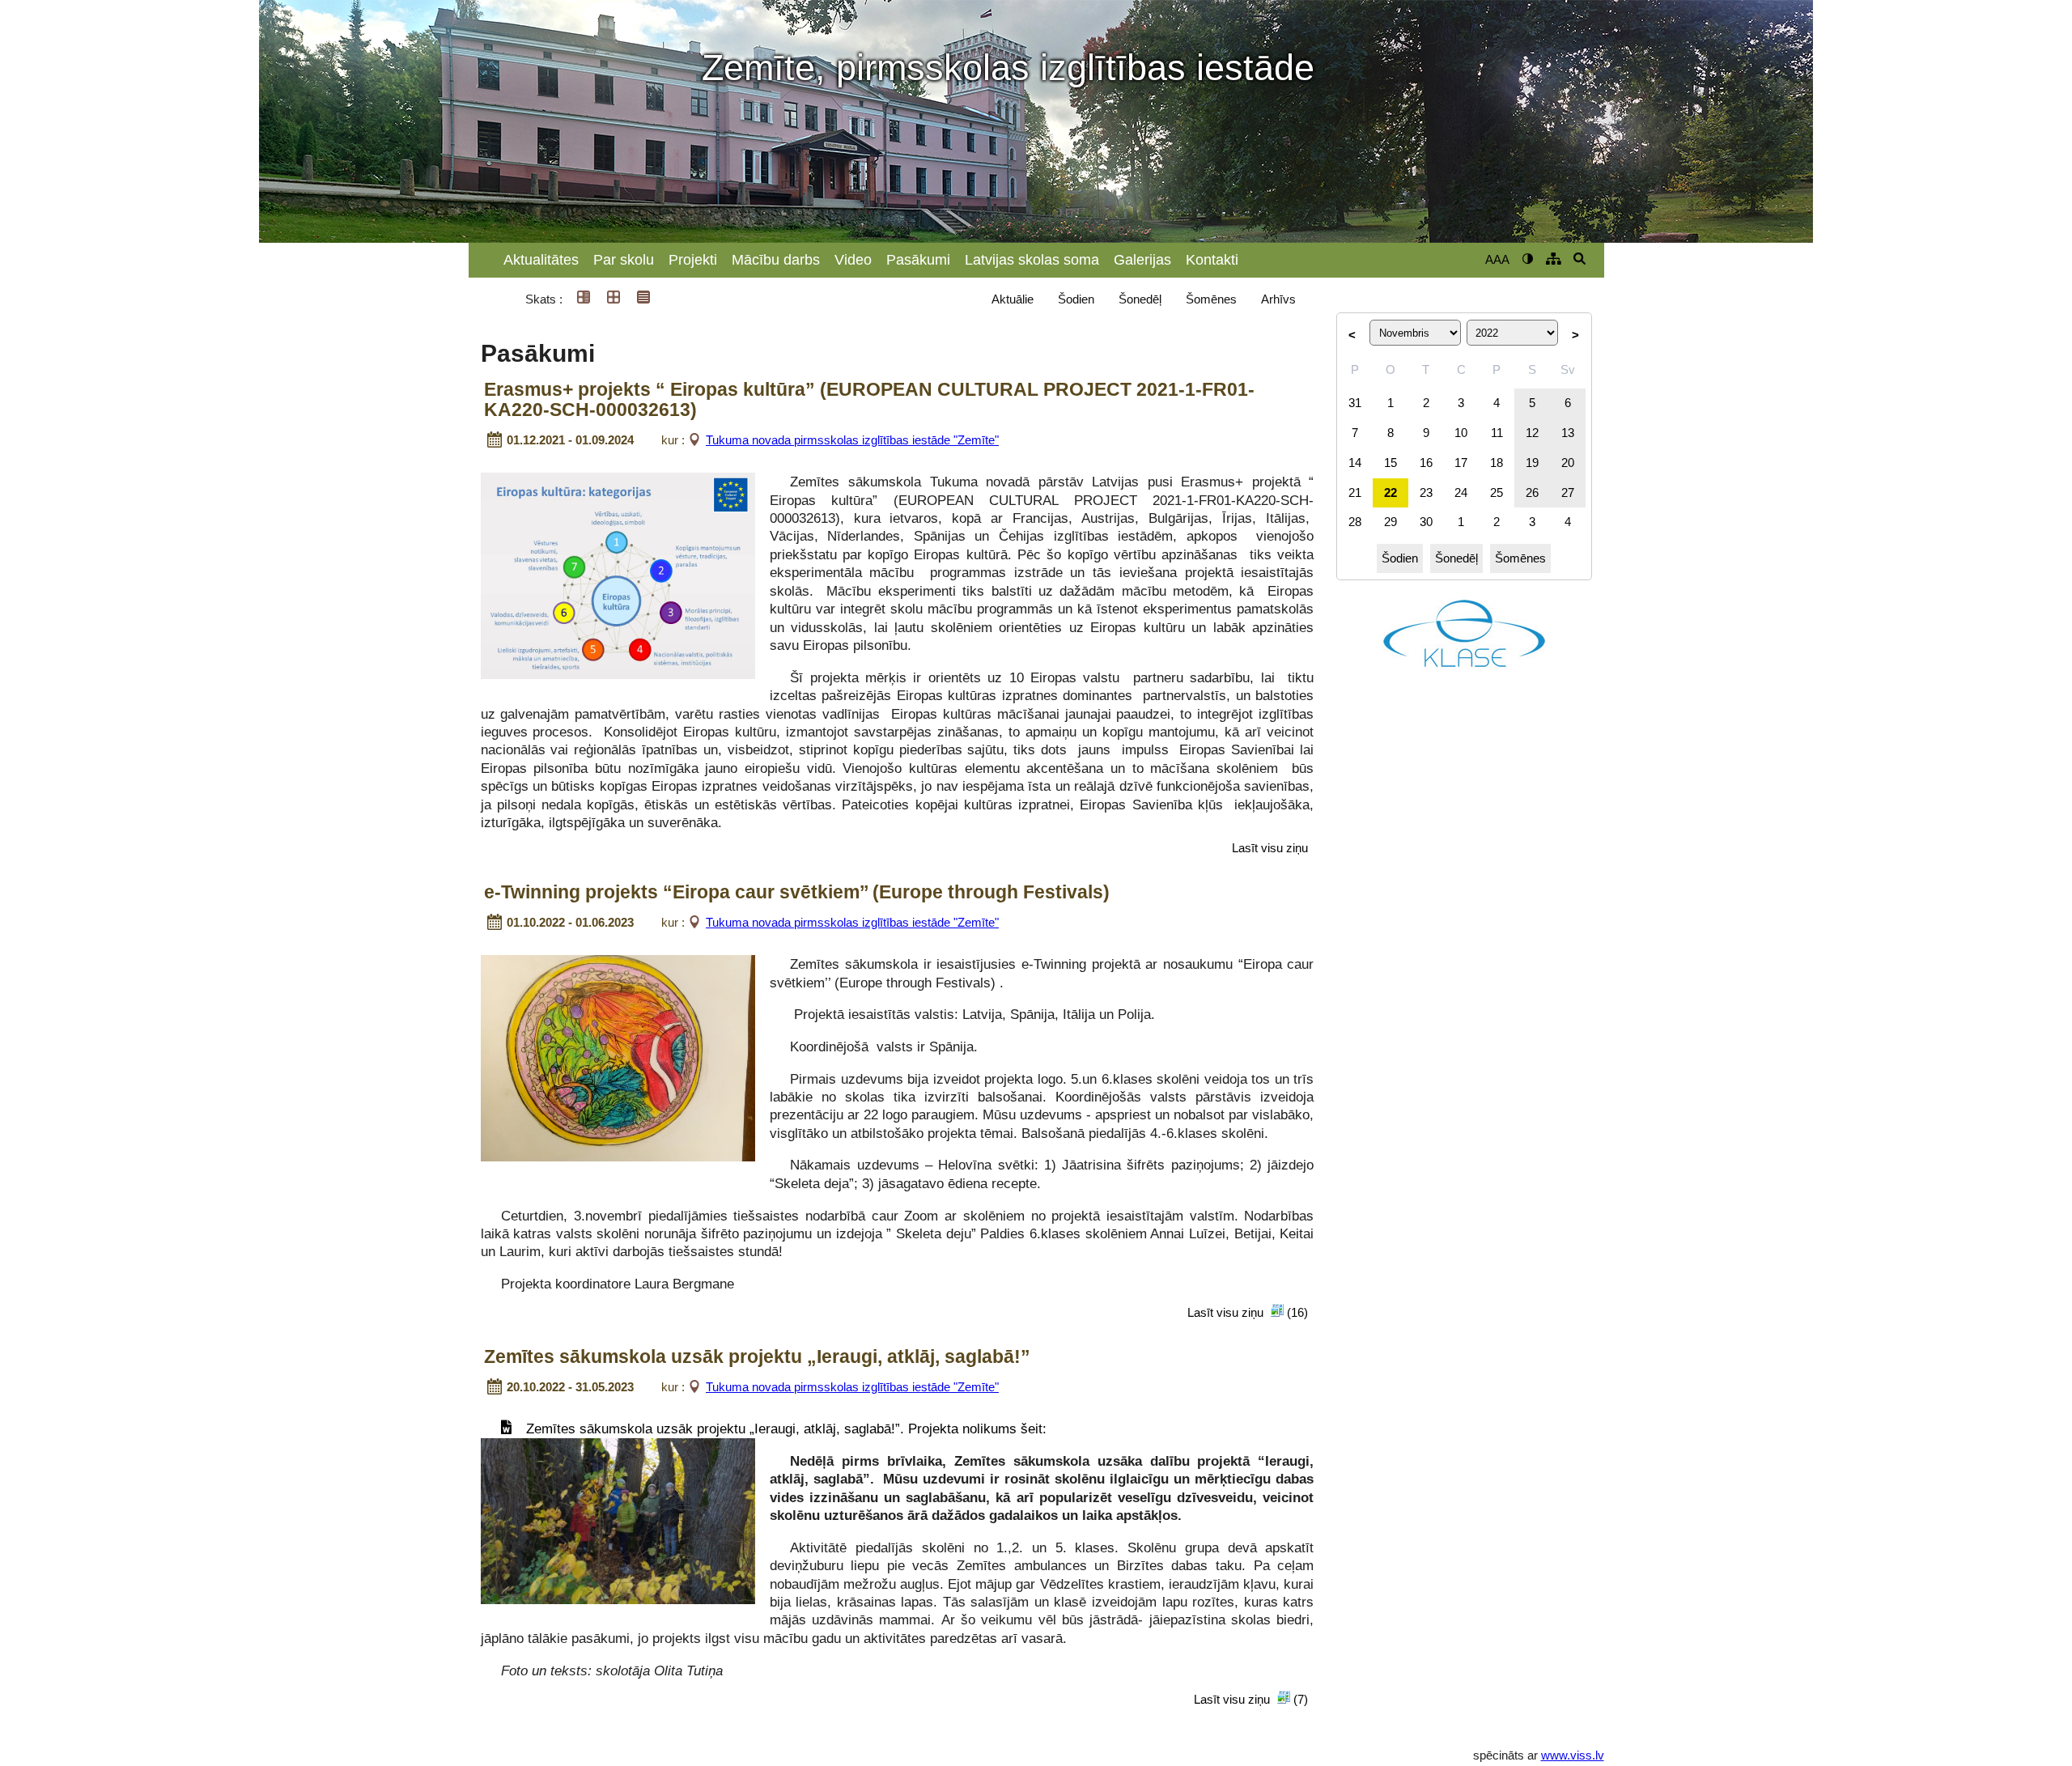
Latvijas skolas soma (1032, 260)
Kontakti (1212, 260)
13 (1568, 433)
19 (1532, 463)
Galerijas (1142, 260)
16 (1426, 463)
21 (1355, 492)
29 (1391, 522)
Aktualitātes (541, 260)
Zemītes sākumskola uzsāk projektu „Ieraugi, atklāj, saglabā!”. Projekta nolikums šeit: (786, 1429)
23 (1426, 492)
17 (1461, 463)
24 (1461, 492)
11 (1497, 433)
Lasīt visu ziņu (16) (1248, 1312)
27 (1568, 492)
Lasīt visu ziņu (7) (1251, 1699)
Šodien (1076, 299)
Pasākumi (918, 260)
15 (1391, 463)
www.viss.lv (1573, 1755)
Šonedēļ (1140, 299)
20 (1568, 463)
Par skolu (624, 260)
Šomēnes (1211, 299)
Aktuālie (1013, 299)
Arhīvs (1278, 299)
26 (1532, 492)
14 (1355, 463)
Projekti (693, 260)
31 (1355, 403)
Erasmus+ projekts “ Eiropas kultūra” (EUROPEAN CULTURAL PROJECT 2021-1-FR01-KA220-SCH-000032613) (869, 400)
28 (1355, 522)
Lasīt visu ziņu (1270, 848)
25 (1497, 492)
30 (1426, 522)
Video (853, 260)
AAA (1497, 259)
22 (1391, 492)
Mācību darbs (776, 260)
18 (1497, 463)
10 (1461, 433)
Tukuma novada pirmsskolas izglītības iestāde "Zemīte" (852, 440)
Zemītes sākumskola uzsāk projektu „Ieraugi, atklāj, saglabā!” (757, 1357)
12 (1532, 433)
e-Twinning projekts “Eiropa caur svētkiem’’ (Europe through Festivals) (797, 893)
